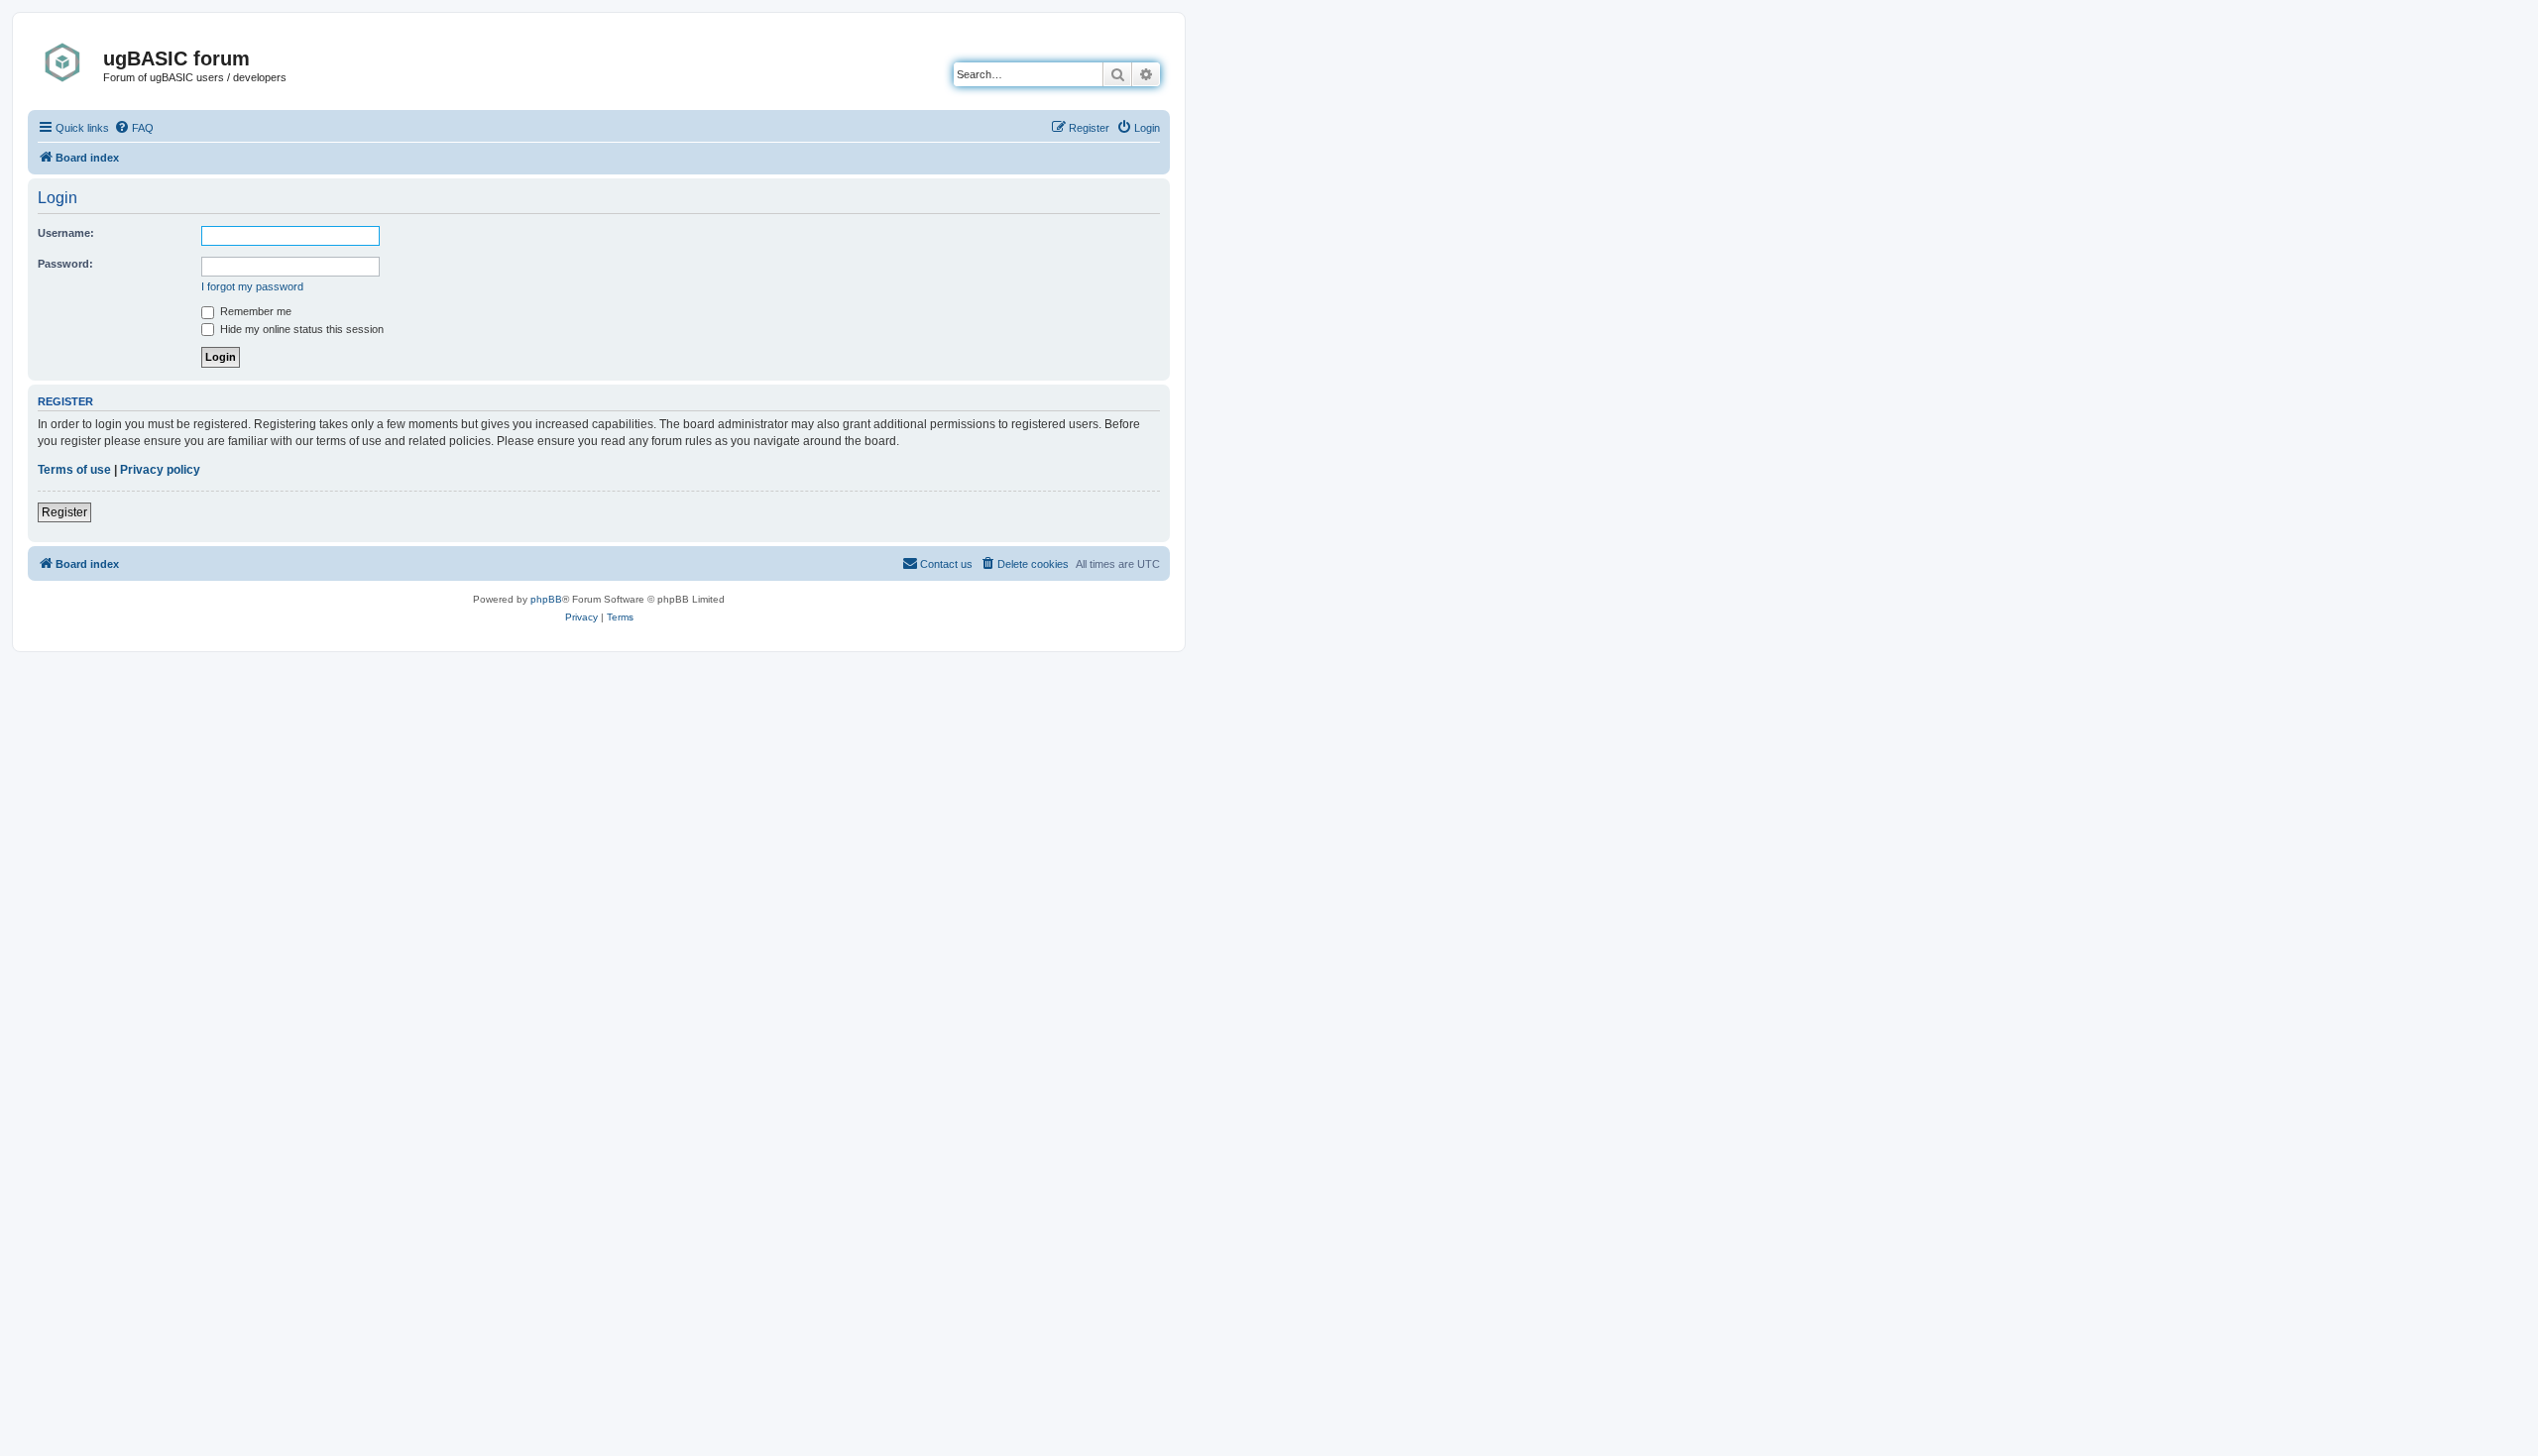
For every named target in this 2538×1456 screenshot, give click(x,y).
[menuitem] (134, 128)
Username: (66, 233)
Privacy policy (160, 470)
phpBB (546, 599)
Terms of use (74, 470)
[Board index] (68, 62)
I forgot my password (252, 286)
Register (64, 512)
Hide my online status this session (300, 329)
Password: (65, 264)
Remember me (254, 311)
